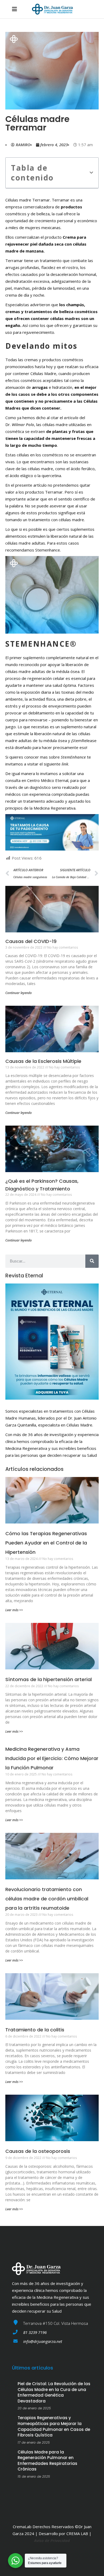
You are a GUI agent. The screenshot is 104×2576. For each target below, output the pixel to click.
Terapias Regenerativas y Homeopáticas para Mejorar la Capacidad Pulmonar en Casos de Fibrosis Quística (54, 2426)
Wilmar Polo (23, 424)
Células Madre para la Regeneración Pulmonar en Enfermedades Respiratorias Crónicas (47, 2461)
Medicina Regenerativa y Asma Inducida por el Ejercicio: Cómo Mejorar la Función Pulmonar (52, 1758)
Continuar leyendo (19, 993)
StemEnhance (73, 757)
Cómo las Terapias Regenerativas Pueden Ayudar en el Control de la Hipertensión (46, 1543)
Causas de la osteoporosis (38, 2151)
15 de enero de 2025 (34, 2476)
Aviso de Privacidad (52, 2540)
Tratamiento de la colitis (35, 2030)
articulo (71, 418)
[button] (91, 173)
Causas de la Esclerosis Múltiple (43, 1061)
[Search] (92, 1261)
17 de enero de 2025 (34, 2442)
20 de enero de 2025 (34, 2408)
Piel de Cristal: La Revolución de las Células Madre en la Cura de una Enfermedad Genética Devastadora (54, 2392)
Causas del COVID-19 (31, 941)
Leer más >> (14, 1610)
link (65, 764)
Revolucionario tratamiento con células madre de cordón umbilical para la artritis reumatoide (47, 1899)
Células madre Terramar (37, 123)
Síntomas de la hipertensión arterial (49, 1679)
